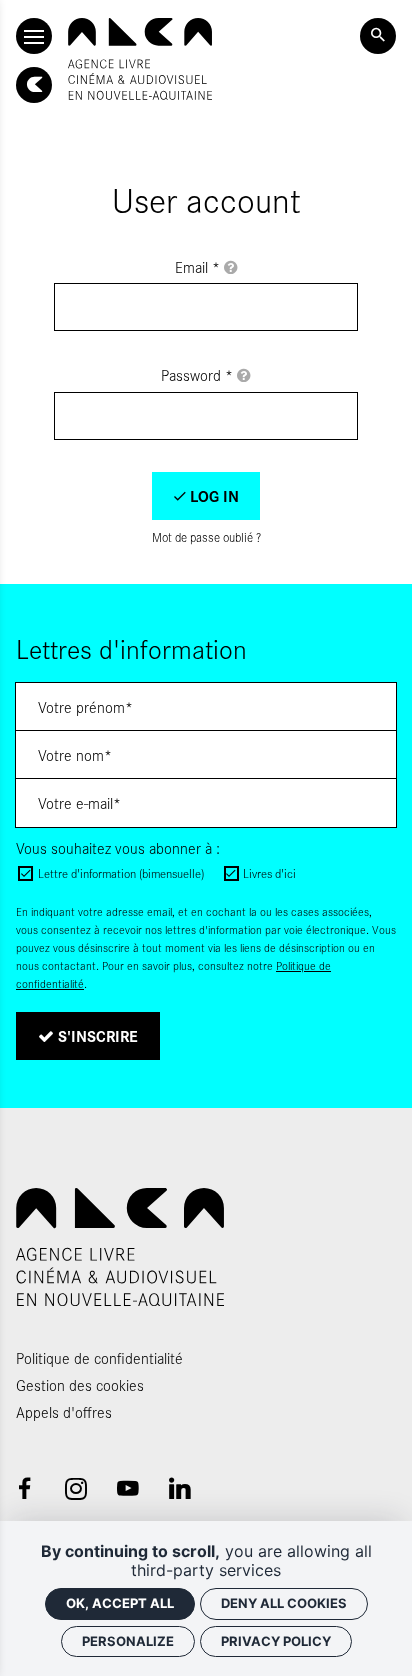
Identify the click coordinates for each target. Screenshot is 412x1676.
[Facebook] (24, 1489)
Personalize (128, 1641)
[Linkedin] (180, 1489)
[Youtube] (128, 1489)
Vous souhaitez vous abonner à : (118, 847)
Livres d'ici (269, 873)
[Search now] (378, 36)
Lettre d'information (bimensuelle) (121, 873)
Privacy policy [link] (276, 1641)
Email (197, 266)
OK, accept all (120, 1603)
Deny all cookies (284, 1603)
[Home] (140, 59)
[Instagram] (76, 1489)
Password (197, 374)
